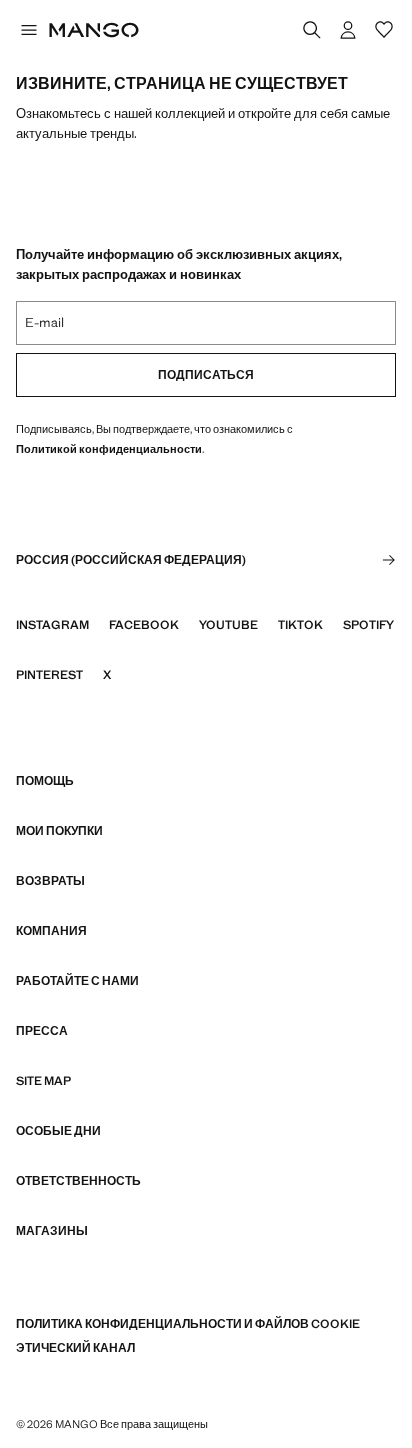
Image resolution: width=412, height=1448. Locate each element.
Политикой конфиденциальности (109, 449)
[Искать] (312, 30)
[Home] (94, 30)
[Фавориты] (384, 30)
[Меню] (28, 30)
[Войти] (348, 30)
